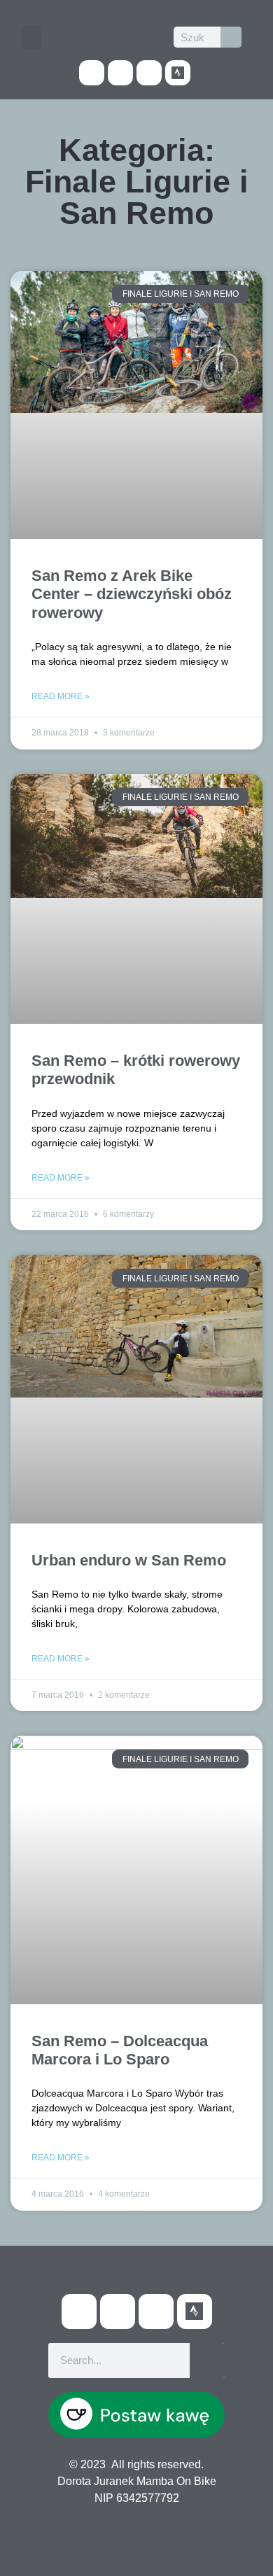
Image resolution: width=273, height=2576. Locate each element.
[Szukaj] (231, 37)
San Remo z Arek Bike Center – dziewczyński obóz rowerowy (132, 594)
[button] (31, 37)
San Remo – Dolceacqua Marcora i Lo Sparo (120, 2050)
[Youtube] (120, 73)
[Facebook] (92, 73)
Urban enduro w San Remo (129, 1560)
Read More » (61, 696)
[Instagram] (149, 73)
